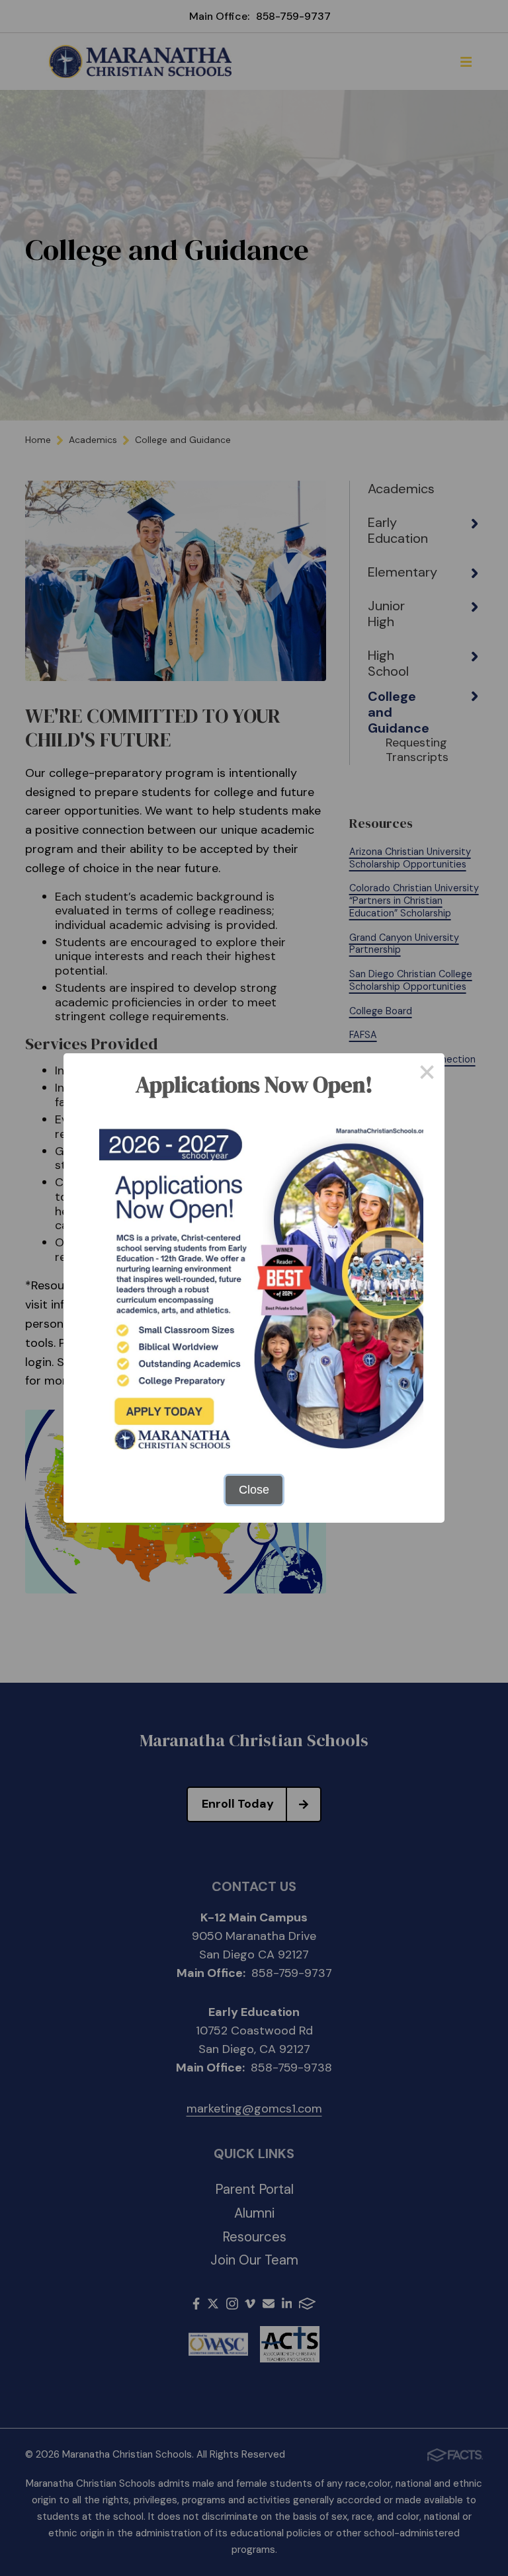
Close (254, 1490)
